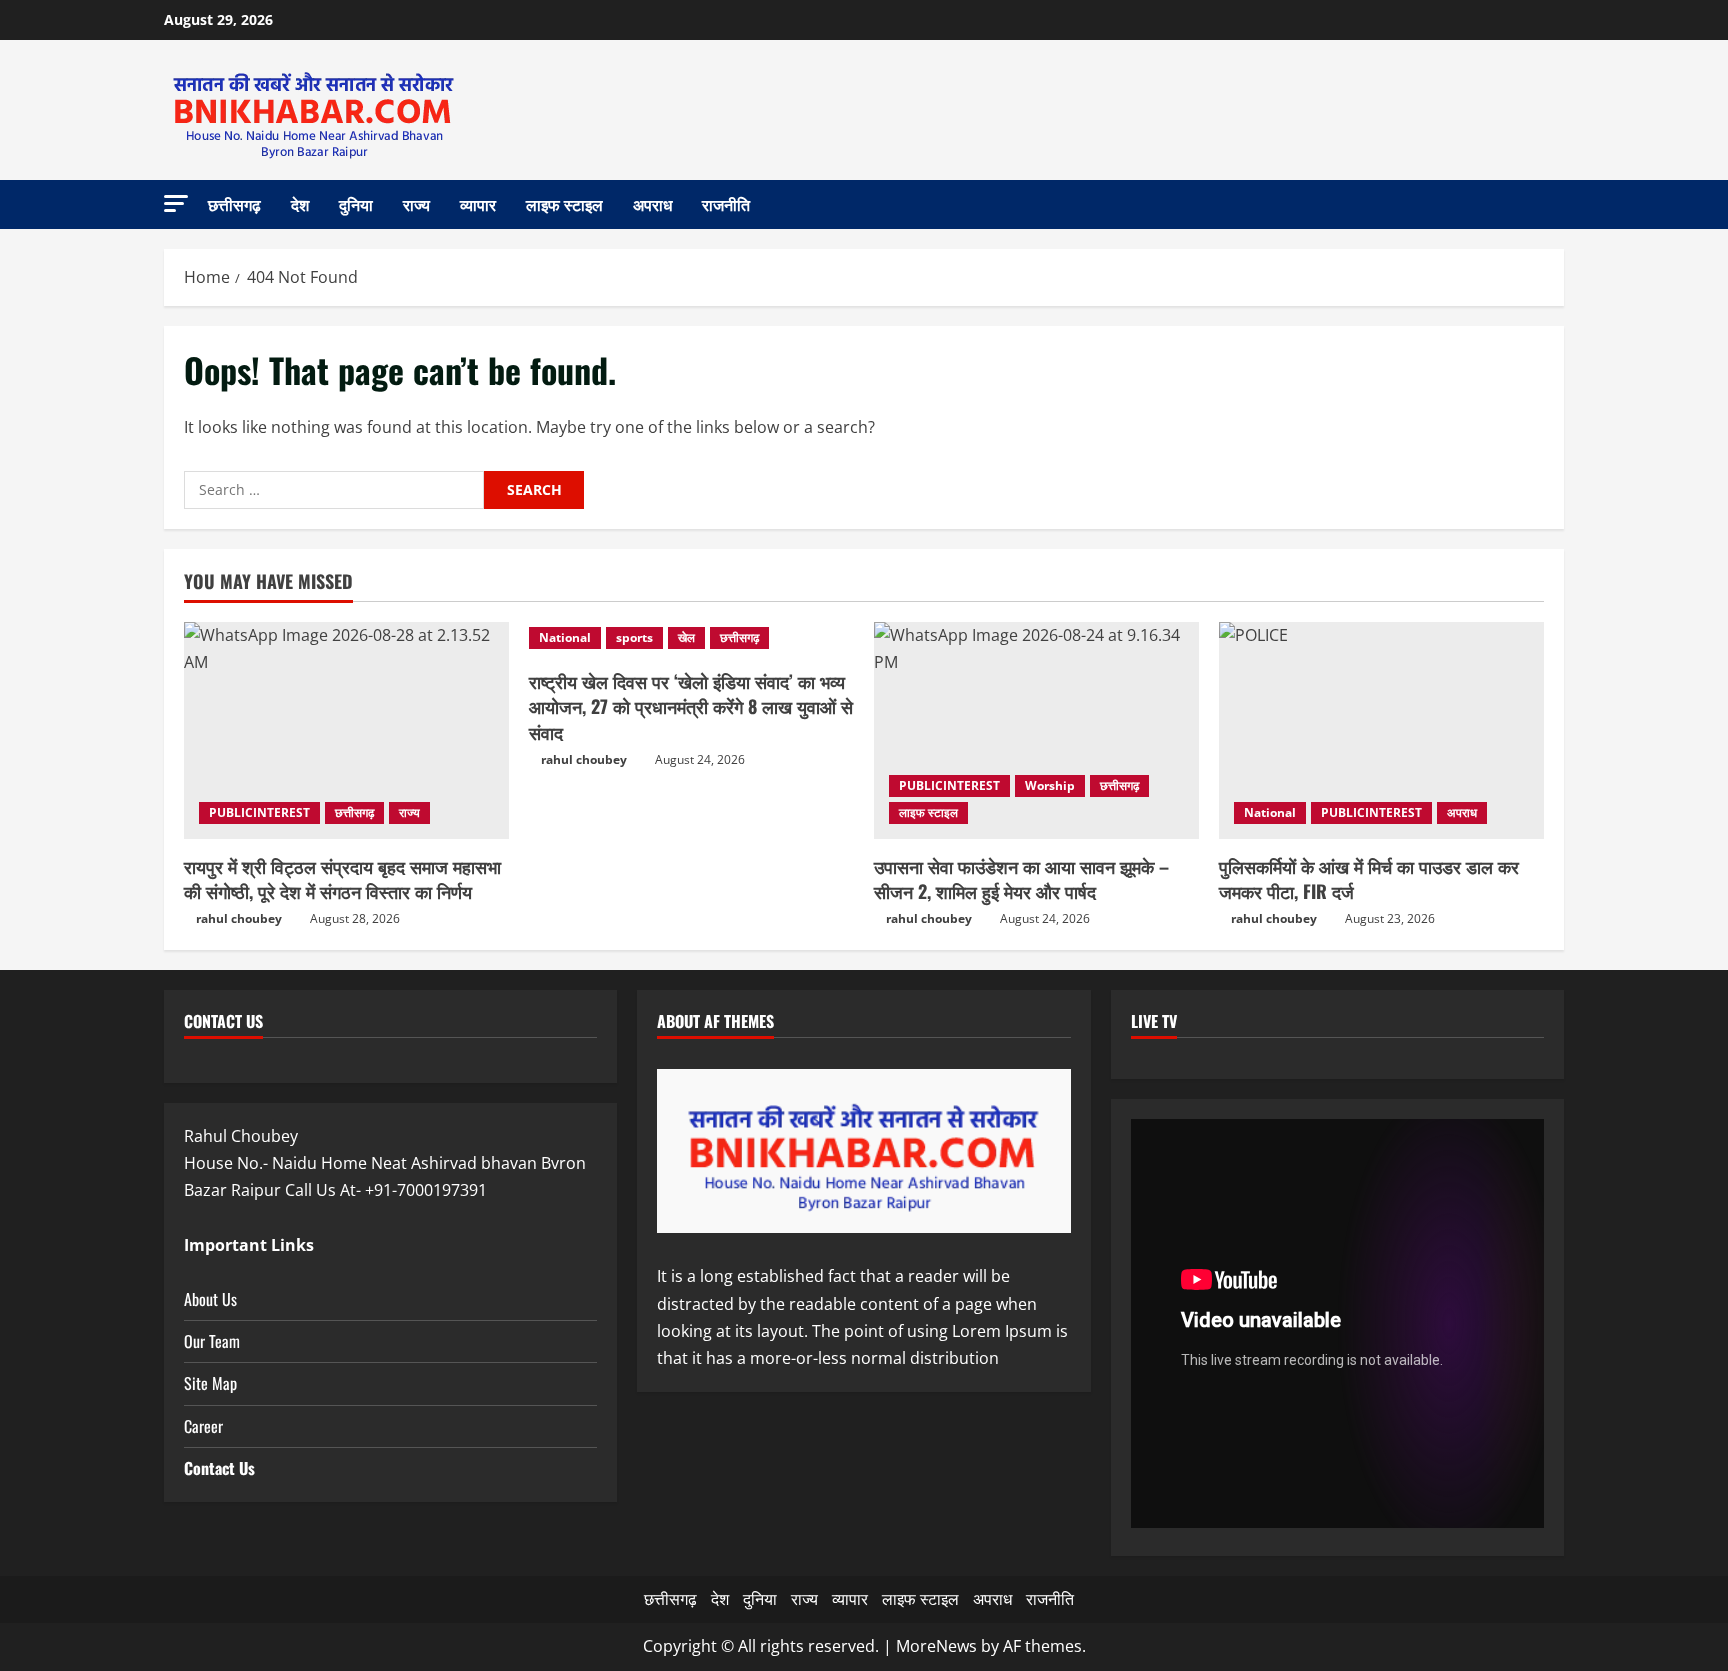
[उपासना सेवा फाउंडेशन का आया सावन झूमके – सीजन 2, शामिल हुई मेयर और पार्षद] (1036, 730)
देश (300, 204)
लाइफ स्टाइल (564, 204)
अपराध (652, 204)
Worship (1050, 785)
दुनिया (356, 204)
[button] (176, 203)
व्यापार (478, 204)
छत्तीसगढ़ (234, 204)
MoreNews (936, 1646)
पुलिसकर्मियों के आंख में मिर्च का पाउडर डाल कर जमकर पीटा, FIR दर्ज (1369, 878)
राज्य (416, 204)
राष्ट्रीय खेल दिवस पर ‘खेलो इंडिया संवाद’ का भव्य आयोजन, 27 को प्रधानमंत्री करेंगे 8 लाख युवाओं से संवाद (691, 706)
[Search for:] (334, 490)
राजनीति (726, 204)
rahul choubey (239, 918)
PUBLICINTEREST (259, 812)
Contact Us (219, 1468)
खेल (686, 637)
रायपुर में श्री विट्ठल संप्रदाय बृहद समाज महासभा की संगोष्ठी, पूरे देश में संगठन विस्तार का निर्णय (342, 878)
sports (634, 637)
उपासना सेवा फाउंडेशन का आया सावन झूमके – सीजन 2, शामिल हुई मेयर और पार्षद (1021, 878)
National (565, 637)
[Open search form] (1558, 205)
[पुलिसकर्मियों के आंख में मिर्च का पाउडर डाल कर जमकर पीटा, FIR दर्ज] (1381, 730)
